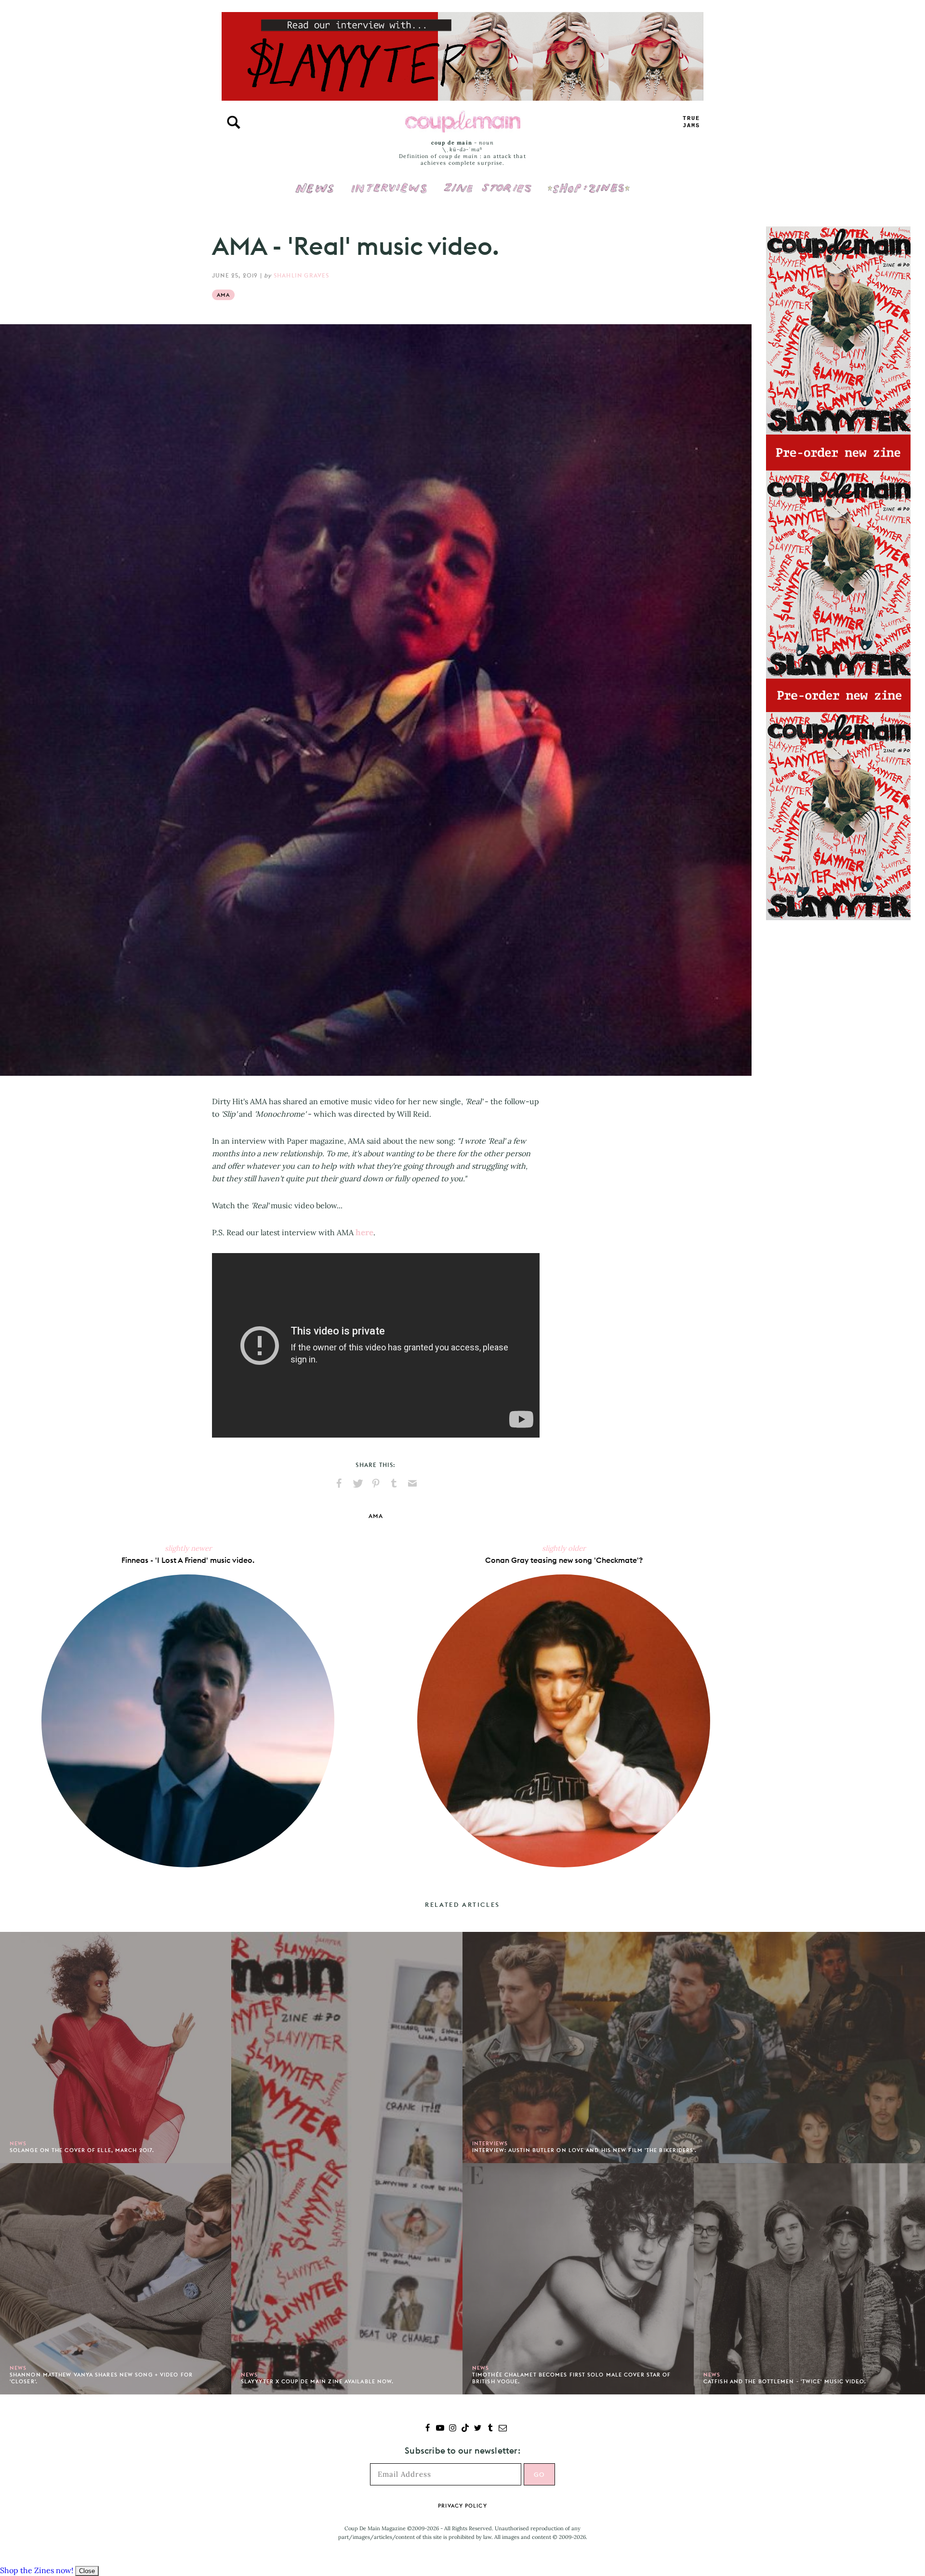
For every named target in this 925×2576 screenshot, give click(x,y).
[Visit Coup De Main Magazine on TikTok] (465, 2429)
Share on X (357, 1483)
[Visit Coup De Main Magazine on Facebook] (428, 2429)
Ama (223, 295)
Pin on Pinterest (376, 1483)
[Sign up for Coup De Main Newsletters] (503, 2429)
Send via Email (412, 1483)
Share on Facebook (339, 1483)
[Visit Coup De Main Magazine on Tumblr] (490, 2429)
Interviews (389, 182)
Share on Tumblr (394, 1483)
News (315, 194)
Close (87, 2571)
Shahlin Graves (302, 275)
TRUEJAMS (691, 122)
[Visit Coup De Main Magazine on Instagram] (453, 2429)
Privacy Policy (462, 2506)
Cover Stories (488, 182)
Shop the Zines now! (37, 2570)
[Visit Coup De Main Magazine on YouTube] (440, 2429)
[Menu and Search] (234, 122)
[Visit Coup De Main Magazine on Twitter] (478, 2429)
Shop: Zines (588, 182)
